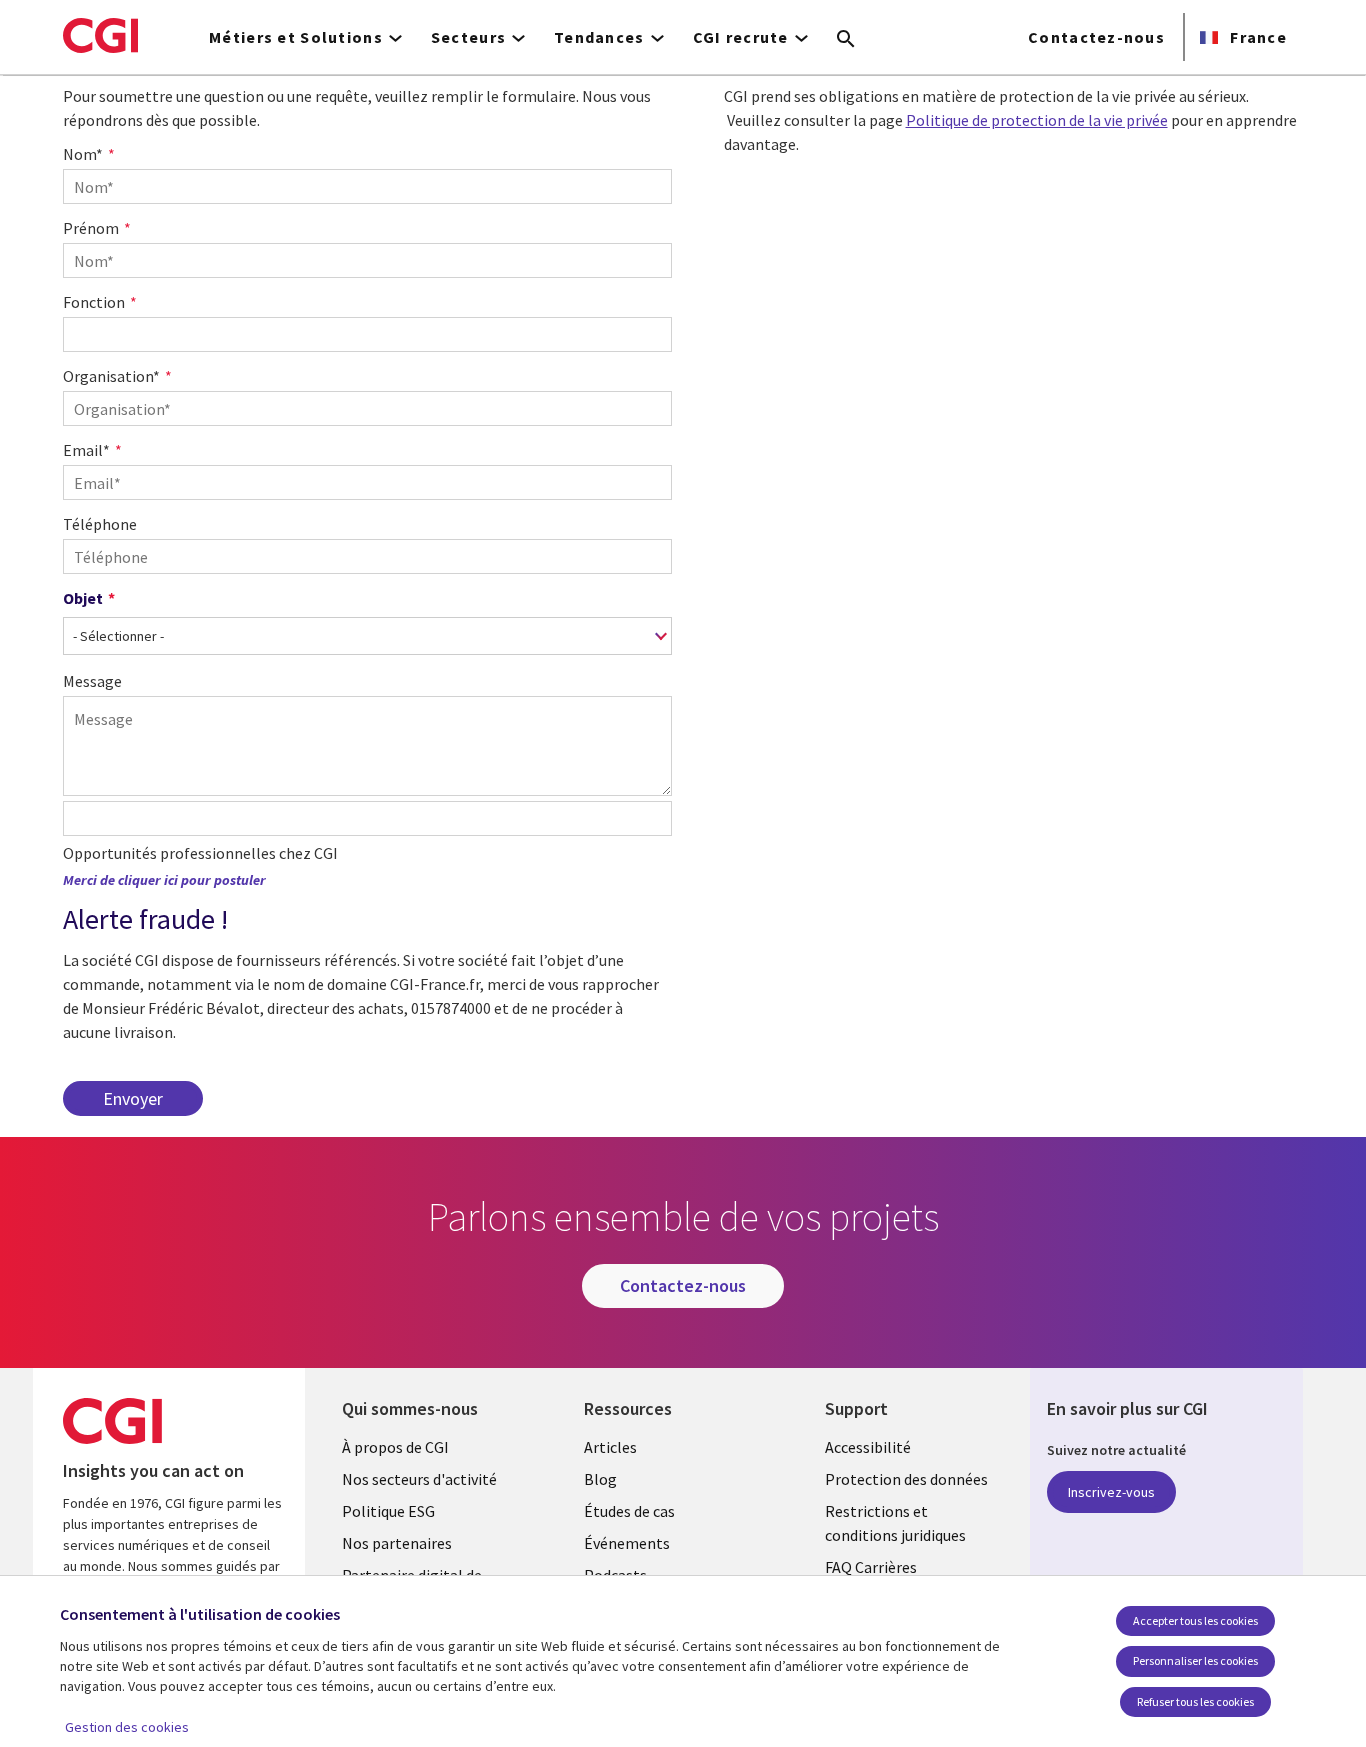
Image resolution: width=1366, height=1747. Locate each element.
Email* (86, 450)
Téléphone (100, 524)
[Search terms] (846, 40)
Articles (610, 1447)
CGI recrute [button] (741, 37)
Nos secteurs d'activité (419, 1479)
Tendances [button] (599, 37)
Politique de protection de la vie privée (1037, 120)
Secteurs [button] (468, 37)
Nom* (83, 154)
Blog (600, 1479)
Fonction (94, 302)
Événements (627, 1543)
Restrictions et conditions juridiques (895, 1523)
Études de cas (629, 1511)
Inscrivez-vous (1111, 1492)
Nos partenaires (397, 1543)
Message (92, 681)
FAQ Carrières (871, 1567)
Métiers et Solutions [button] (296, 37)
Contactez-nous (1096, 37)
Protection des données (906, 1479)
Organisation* (111, 376)
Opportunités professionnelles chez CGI (200, 853)
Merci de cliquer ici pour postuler (164, 880)
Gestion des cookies (127, 1727)
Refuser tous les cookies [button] (1195, 1701)
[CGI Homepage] (100, 35)
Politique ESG (388, 1511)
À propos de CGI (395, 1447)
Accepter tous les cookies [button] (1195, 1620)
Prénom (91, 228)
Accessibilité (868, 1447)
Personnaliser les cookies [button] (1195, 1660)
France (1256, 37)
